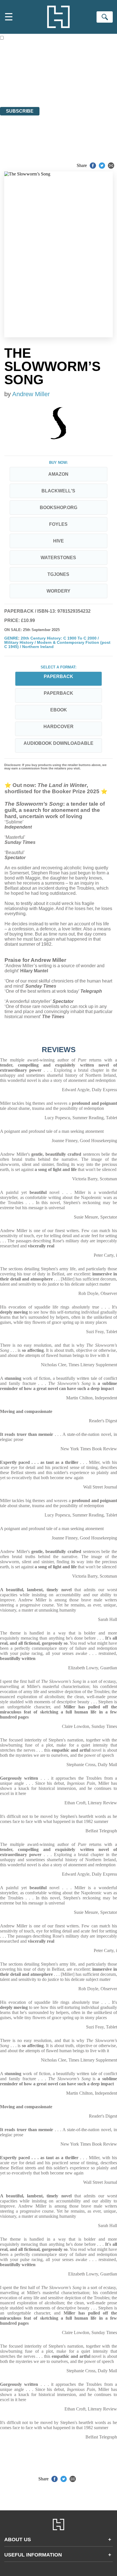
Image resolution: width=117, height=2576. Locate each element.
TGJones (58, 574)
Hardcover (58, 727)
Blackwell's (58, 491)
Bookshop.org (58, 508)
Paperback (58, 693)
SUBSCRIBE (20, 111)
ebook (59, 710)
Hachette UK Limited (58, 74)
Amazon (58, 474)
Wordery (58, 591)
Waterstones (58, 558)
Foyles (58, 524)
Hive (58, 541)
